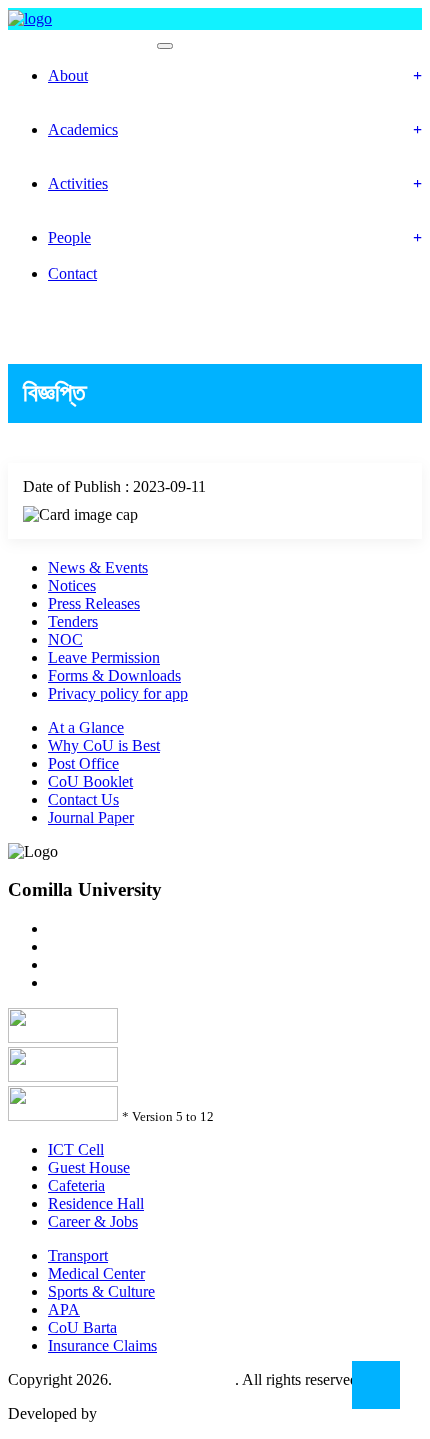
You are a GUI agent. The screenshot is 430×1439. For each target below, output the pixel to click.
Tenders (73, 621)
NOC (65, 639)
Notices (72, 585)
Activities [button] (78, 183)
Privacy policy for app (118, 693)
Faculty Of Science (80, 40)
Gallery (73, 219)
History (73, 93)
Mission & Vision (105, 111)
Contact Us (83, 799)
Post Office (83, 763)
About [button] (68, 75)
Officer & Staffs (101, 255)
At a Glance (86, 727)
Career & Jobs (93, 1221)
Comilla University (175, 1379)
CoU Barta (82, 1327)
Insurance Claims (102, 1345)
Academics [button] (83, 129)
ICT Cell (76, 1149)
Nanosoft (130, 1413)
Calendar (80, 165)
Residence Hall (96, 1203)
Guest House (89, 1167)
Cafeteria (76, 1185)
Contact (72, 273)
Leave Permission (104, 657)
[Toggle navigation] (165, 46)
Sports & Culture (101, 1291)
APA (64, 1309)
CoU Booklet (90, 781)
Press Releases (94, 603)
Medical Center (96, 1273)
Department (89, 147)
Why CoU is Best (104, 745)
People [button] (69, 237)
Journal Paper (91, 817)
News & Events (98, 567)
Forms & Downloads (114, 675)
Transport (78, 1255)
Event (68, 201)
